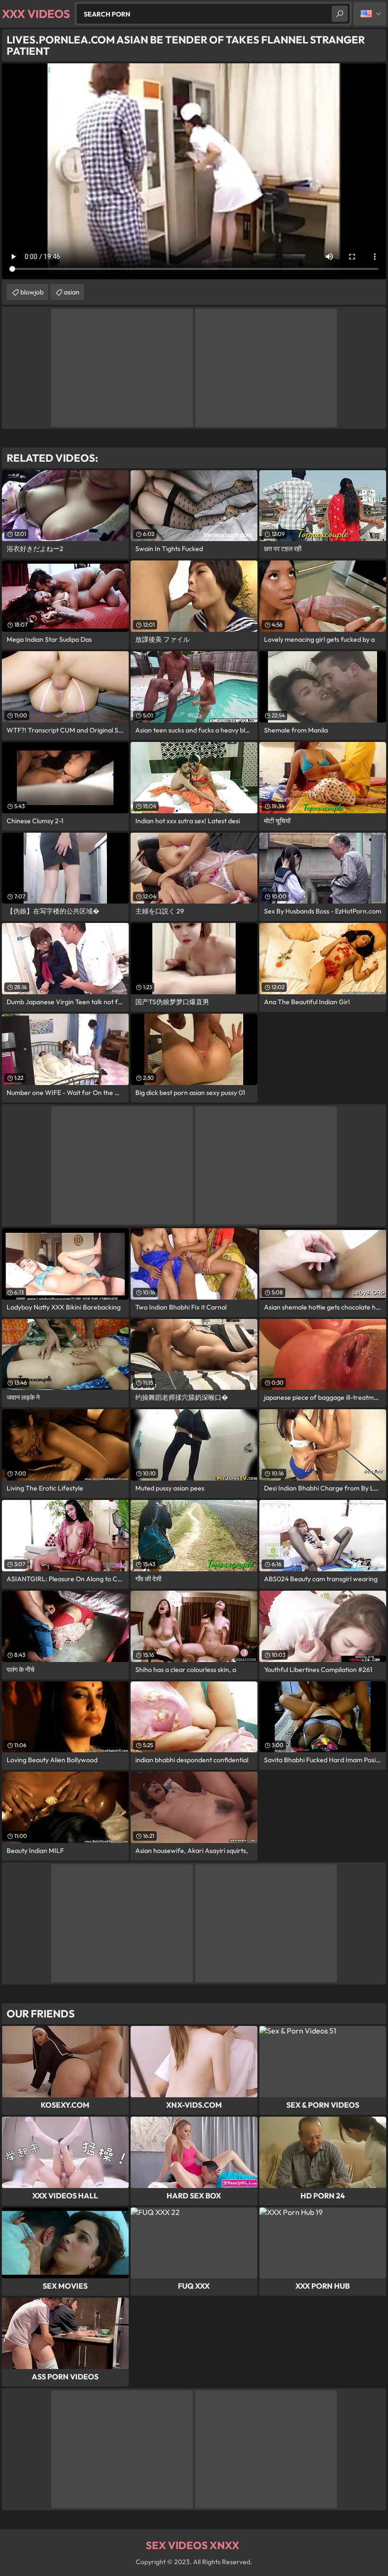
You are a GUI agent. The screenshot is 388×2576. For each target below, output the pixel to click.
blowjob (32, 292)
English (370, 14)
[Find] (340, 14)
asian (72, 292)
